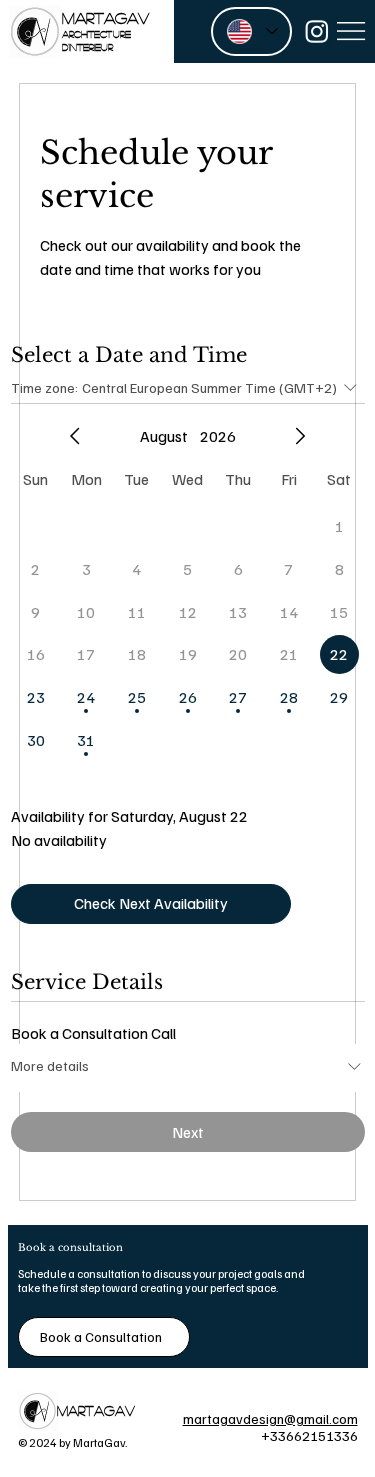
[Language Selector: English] (251, 31)
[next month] (300, 436)
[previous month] (75, 436)
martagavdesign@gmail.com (270, 1418)
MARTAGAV (105, 17)
